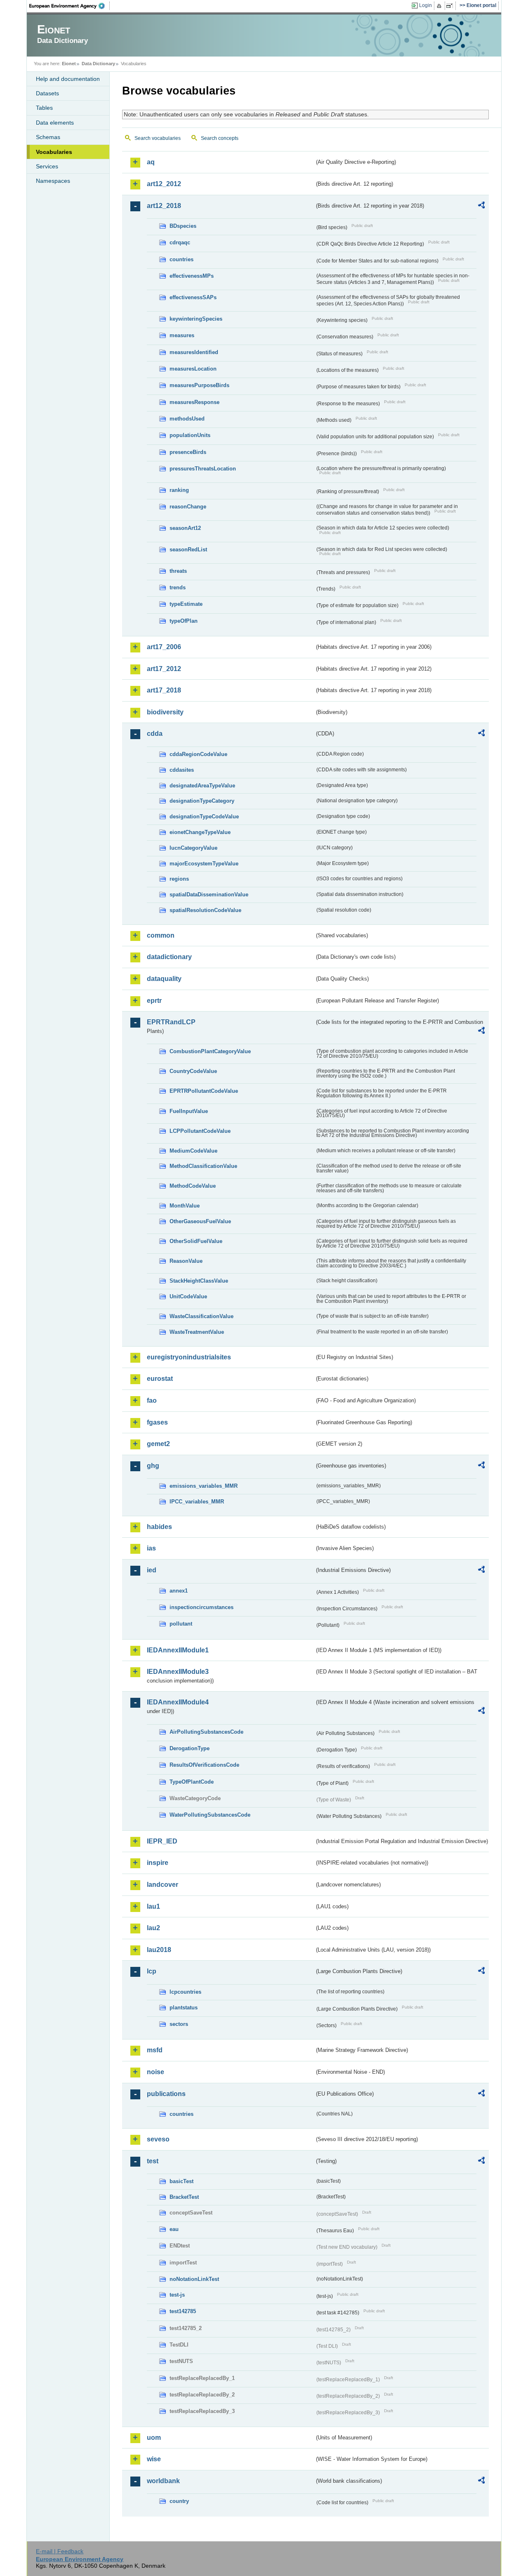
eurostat (160, 1379)
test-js (177, 2295)
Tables (44, 108)
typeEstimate (186, 604)
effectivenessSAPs (193, 297)
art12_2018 (164, 206)
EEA (70, 6)
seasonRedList (188, 549)
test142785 (183, 2311)
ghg (153, 1466)
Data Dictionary (98, 64)
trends (178, 587)
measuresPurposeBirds (199, 385)
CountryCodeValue (193, 1071)
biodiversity (165, 712)
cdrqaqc (180, 242)
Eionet (69, 64)
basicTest (181, 2181)
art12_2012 (164, 184)
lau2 (153, 1928)
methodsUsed (187, 419)
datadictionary (169, 957)
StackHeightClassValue (199, 1281)
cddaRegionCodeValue (198, 754)
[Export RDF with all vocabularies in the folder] (481, 206)
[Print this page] (440, 6)
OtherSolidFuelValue (196, 1241)
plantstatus (184, 2008)
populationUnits (190, 435)
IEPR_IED (162, 1841)
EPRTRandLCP (171, 1022)
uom (154, 2438)
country (179, 2501)
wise (154, 2459)
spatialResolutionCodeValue (205, 910)
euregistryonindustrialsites (189, 1357)
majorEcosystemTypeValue (204, 864)
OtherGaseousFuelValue (200, 1221)
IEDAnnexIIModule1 (178, 1650)
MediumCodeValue (193, 1151)
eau (174, 2229)
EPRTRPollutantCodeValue (204, 1091)
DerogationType (190, 1748)
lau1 (153, 1906)
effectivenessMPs (192, 276)
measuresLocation (193, 369)
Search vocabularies (158, 138)
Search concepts (220, 138)
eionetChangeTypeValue (200, 832)
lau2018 (159, 1950)
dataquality (164, 979)
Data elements (55, 123)
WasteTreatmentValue (197, 1332)
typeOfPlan (184, 621)
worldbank (163, 2481)
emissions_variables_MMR (204, 1486)
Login (425, 5)
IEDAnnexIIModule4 (178, 1702)
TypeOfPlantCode (192, 1782)
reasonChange (188, 507)
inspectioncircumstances (202, 1607)
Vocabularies (54, 152)
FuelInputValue (189, 1111)
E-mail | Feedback (60, 2551)
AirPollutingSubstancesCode (206, 1732)
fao (152, 1400)
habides (159, 1527)
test (153, 2161)
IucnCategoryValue (193, 848)
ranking (179, 490)
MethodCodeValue (193, 1186)
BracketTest (184, 2197)
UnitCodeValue (188, 1296)
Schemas (48, 137)
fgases (157, 1422)
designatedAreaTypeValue (202, 786)
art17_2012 (164, 669)
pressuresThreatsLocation (203, 469)
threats (178, 571)
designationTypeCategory (202, 801)
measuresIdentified (194, 352)
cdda (155, 734)
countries (181, 259)
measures (182, 335)
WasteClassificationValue (202, 1316)
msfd (155, 2050)
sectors (179, 2024)
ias (151, 1548)
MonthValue (185, 1206)
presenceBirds (188, 452)
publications (166, 2094)
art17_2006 (164, 647)
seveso (158, 2139)
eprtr (154, 1001)
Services (47, 166)
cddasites (182, 770)
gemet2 (158, 1444)
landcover (163, 1885)
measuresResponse (194, 402)
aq (151, 162)
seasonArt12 (185, 528)
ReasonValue (186, 1261)
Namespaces (53, 181)
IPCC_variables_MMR (197, 1502)
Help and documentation (68, 79)
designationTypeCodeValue (204, 817)
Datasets (47, 93)
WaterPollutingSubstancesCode (210, 1815)
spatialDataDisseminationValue (209, 895)
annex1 (179, 1591)
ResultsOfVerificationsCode (204, 1765)
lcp (152, 1971)
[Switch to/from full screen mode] (451, 6)
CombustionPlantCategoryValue (210, 1051)
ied (152, 1570)
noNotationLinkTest (194, 2279)
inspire (158, 1863)
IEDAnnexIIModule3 (178, 1672)
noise (156, 2072)
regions (179, 879)
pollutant (181, 1624)
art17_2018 (164, 690)
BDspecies (183, 226)
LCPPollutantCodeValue (200, 1131)
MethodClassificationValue (203, 1166)
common (161, 935)
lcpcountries (185, 1992)
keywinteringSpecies (196, 319)
